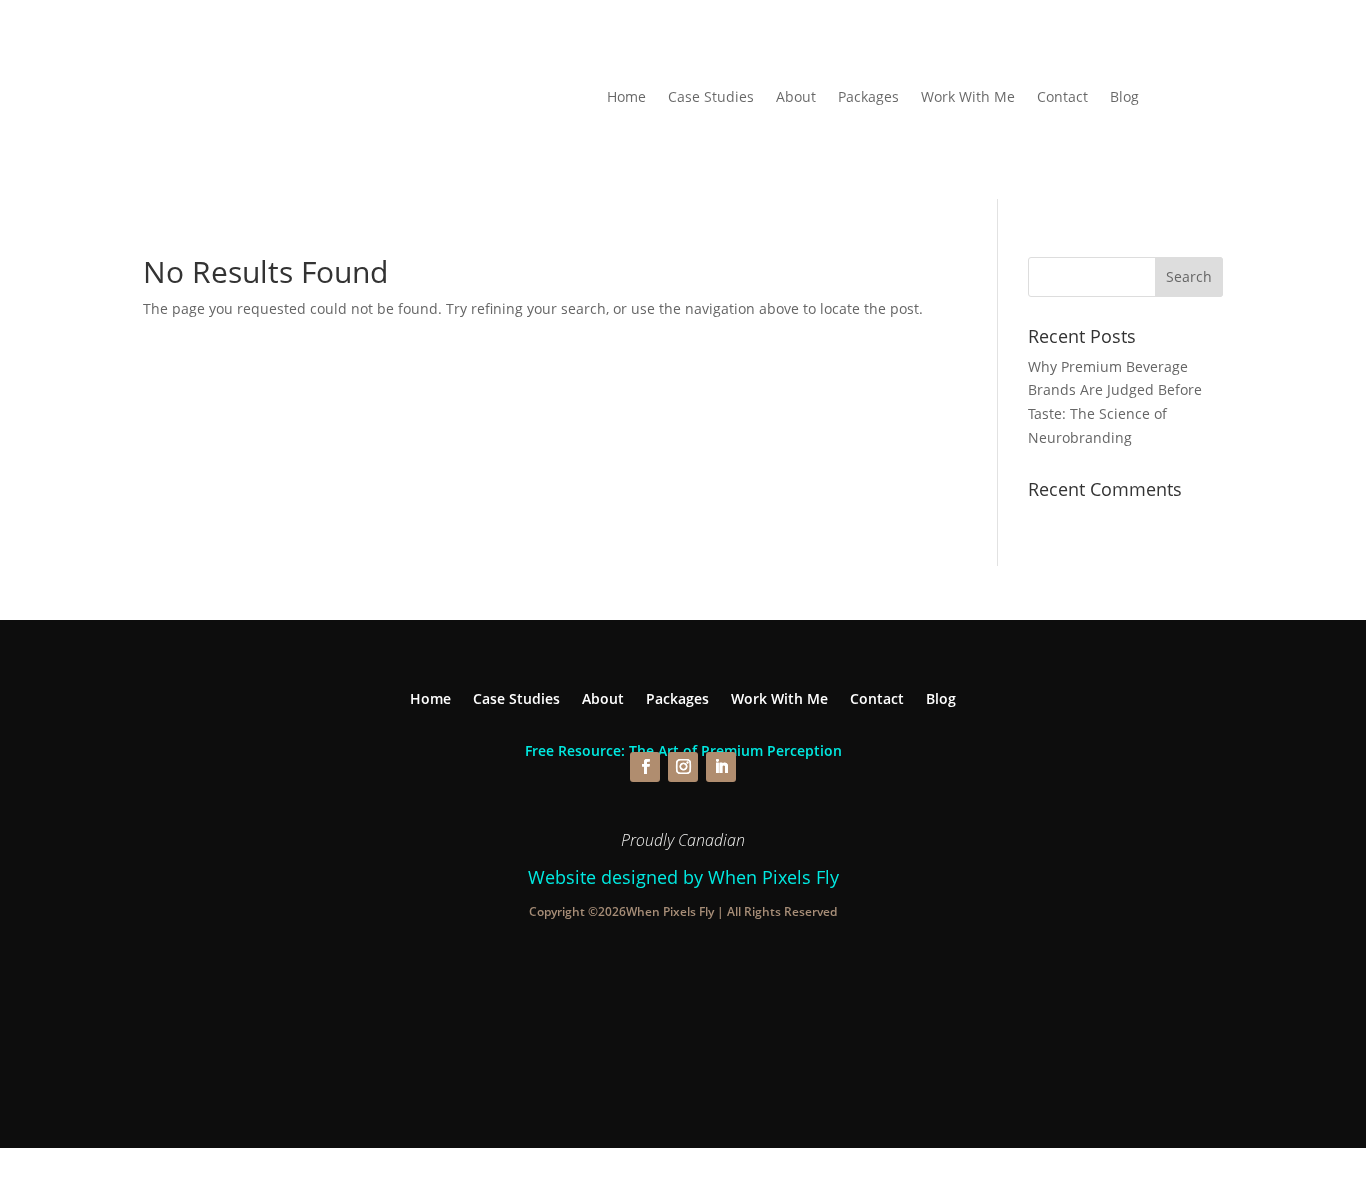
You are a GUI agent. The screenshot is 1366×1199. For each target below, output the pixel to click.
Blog (1124, 98)
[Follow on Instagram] (683, 767)
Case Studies (711, 98)
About (796, 98)
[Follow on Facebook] (645, 767)
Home (626, 98)
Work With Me (968, 98)
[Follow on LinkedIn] (721, 767)
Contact (1062, 98)
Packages (868, 98)
